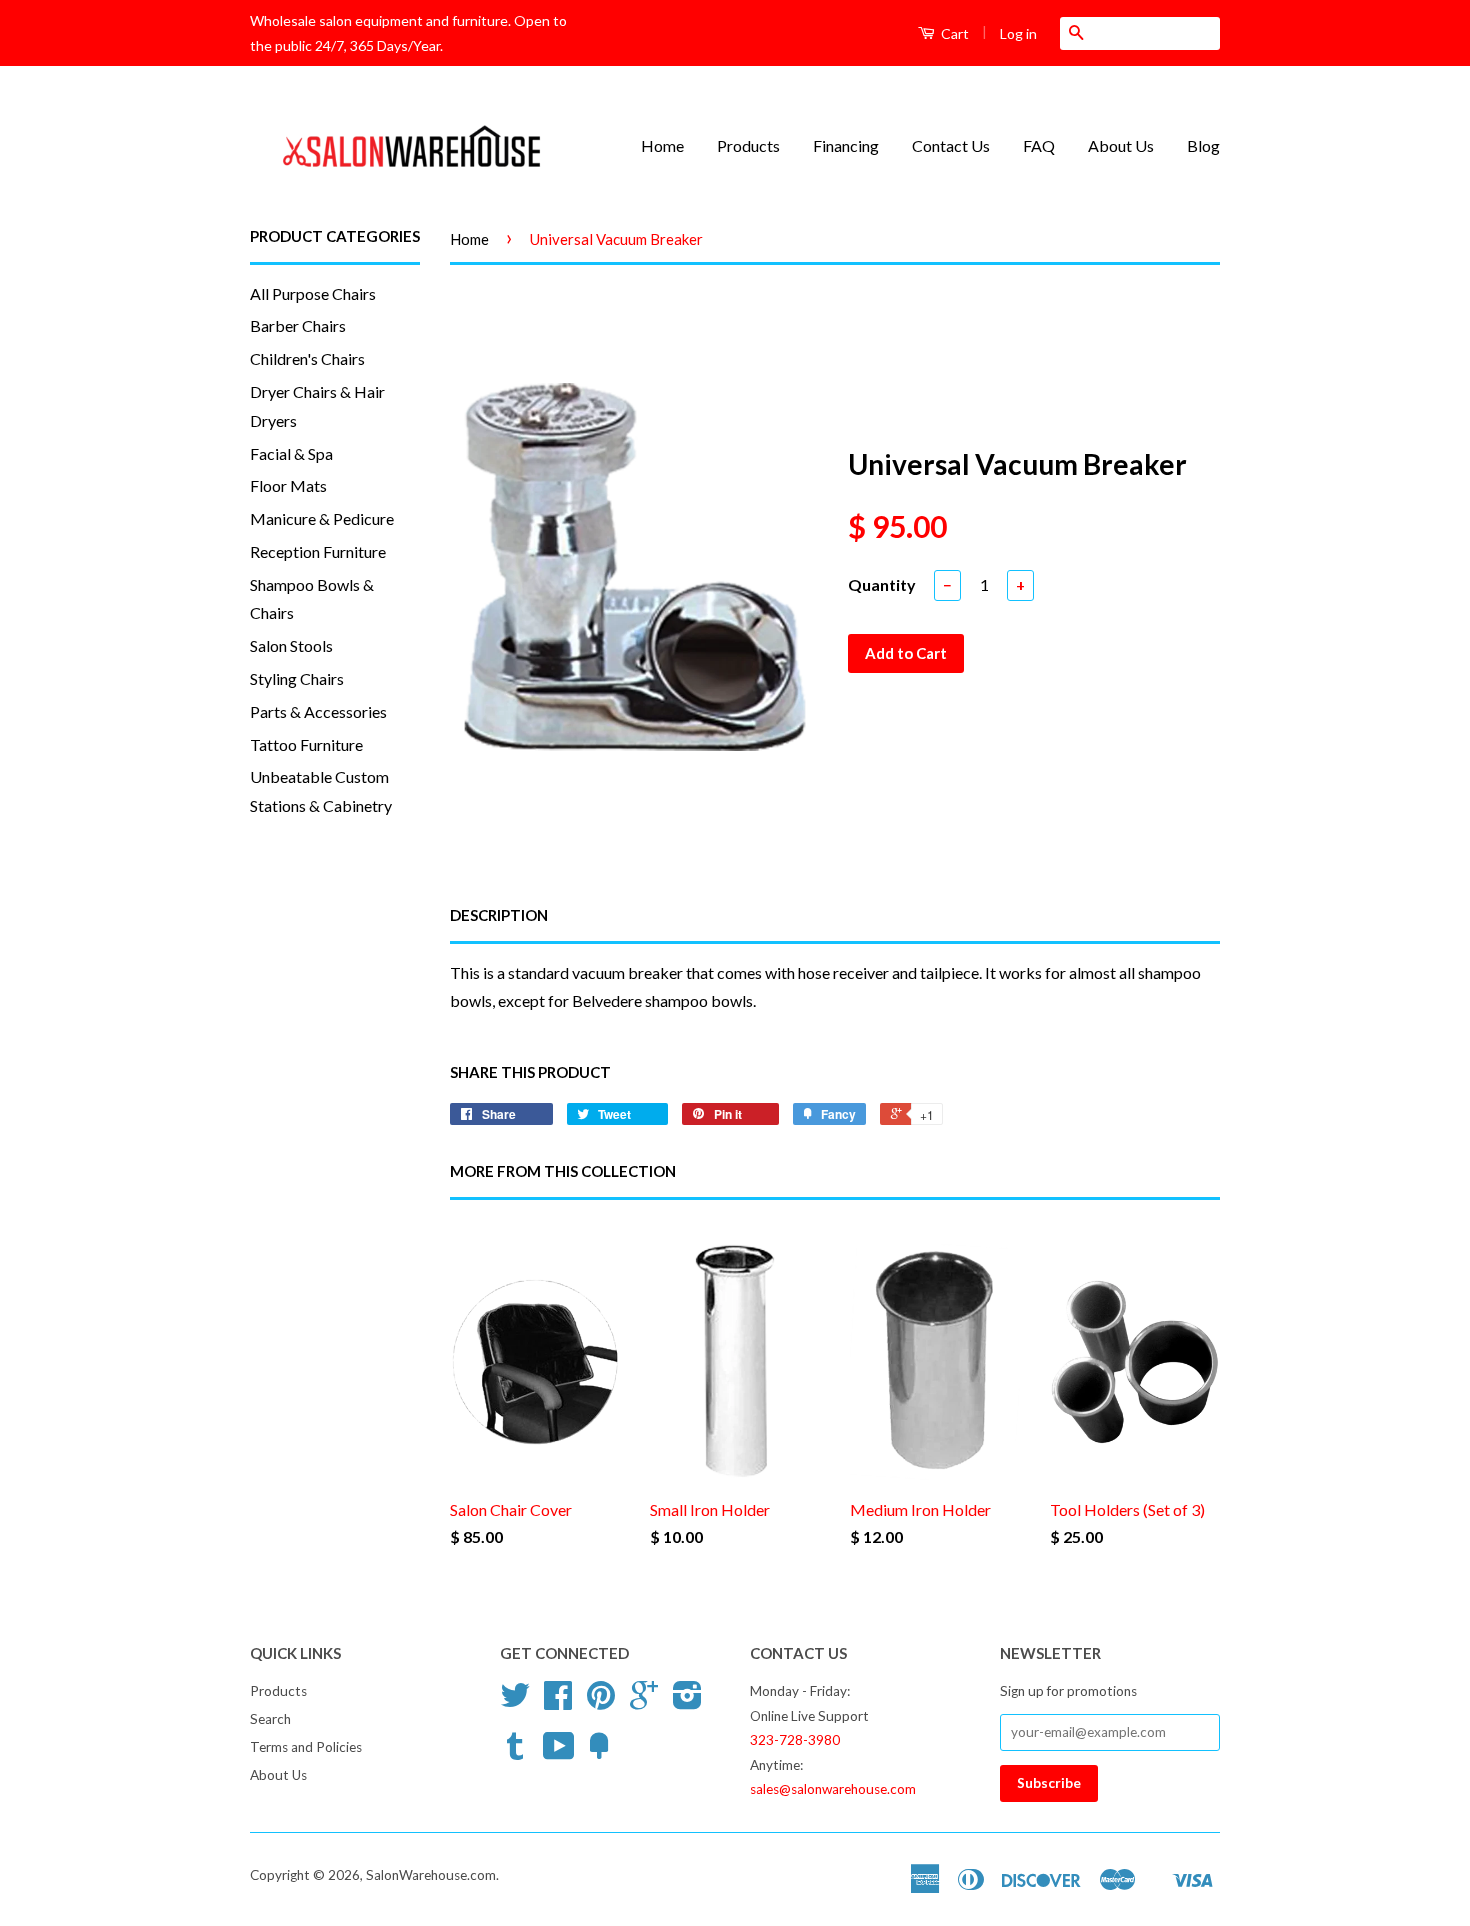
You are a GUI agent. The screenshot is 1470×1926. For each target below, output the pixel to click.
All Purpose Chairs (313, 293)
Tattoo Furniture (306, 744)
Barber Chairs (298, 325)
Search (270, 1719)
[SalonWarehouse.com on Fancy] (599, 1753)
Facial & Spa (291, 453)
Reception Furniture (318, 551)
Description (499, 915)
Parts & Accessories (318, 711)
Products (748, 145)
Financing (846, 145)
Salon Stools (291, 645)
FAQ (1039, 145)
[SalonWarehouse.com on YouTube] (559, 1753)
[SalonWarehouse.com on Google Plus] (644, 1702)
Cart (953, 33)
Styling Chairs (297, 678)
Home (662, 145)
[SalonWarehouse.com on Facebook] (558, 1702)
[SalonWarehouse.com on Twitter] (515, 1702)
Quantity (882, 584)
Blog (1203, 145)
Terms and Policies (306, 1747)
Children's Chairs (307, 358)
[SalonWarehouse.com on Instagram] (687, 1702)
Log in (1018, 33)
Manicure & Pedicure (322, 518)
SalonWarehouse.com (431, 1875)
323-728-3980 (795, 1740)
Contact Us (951, 145)
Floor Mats (288, 485)
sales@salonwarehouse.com (833, 1789)
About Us (1121, 145)
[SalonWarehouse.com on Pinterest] (601, 1702)
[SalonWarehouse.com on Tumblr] (515, 1753)
